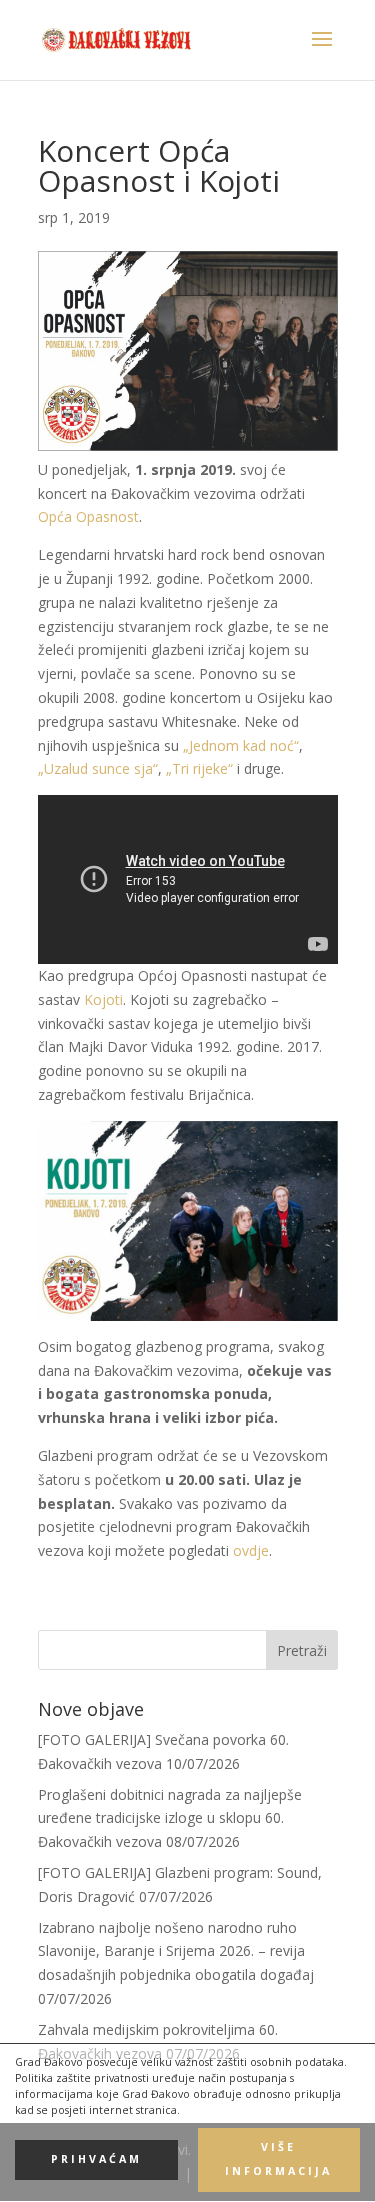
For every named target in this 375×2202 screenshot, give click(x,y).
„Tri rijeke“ (199, 768)
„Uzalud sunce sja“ (98, 768)
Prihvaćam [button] (96, 2159)
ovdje (251, 1550)
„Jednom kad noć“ (241, 745)
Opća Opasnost (88, 516)
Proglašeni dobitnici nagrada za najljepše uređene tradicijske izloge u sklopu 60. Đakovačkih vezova (170, 1818)
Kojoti (103, 999)
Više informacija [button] (278, 2159)
